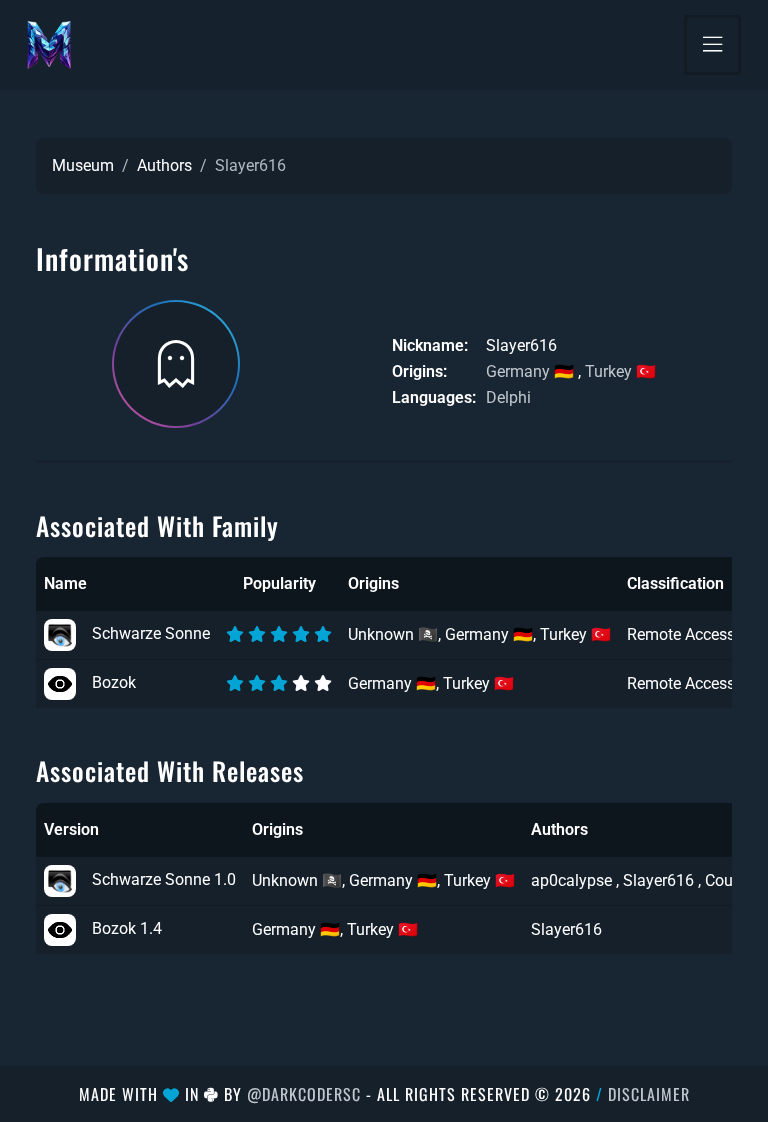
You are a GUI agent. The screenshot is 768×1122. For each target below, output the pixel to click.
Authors (164, 165)
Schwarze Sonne (151, 633)
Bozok (114, 682)
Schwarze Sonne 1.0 (164, 879)
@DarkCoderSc (304, 1094)
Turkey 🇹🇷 (620, 371)
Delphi (508, 397)
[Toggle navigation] (712, 45)
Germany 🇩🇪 (530, 371)
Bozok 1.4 (127, 928)
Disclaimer (649, 1094)
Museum (83, 165)
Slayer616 (566, 929)
